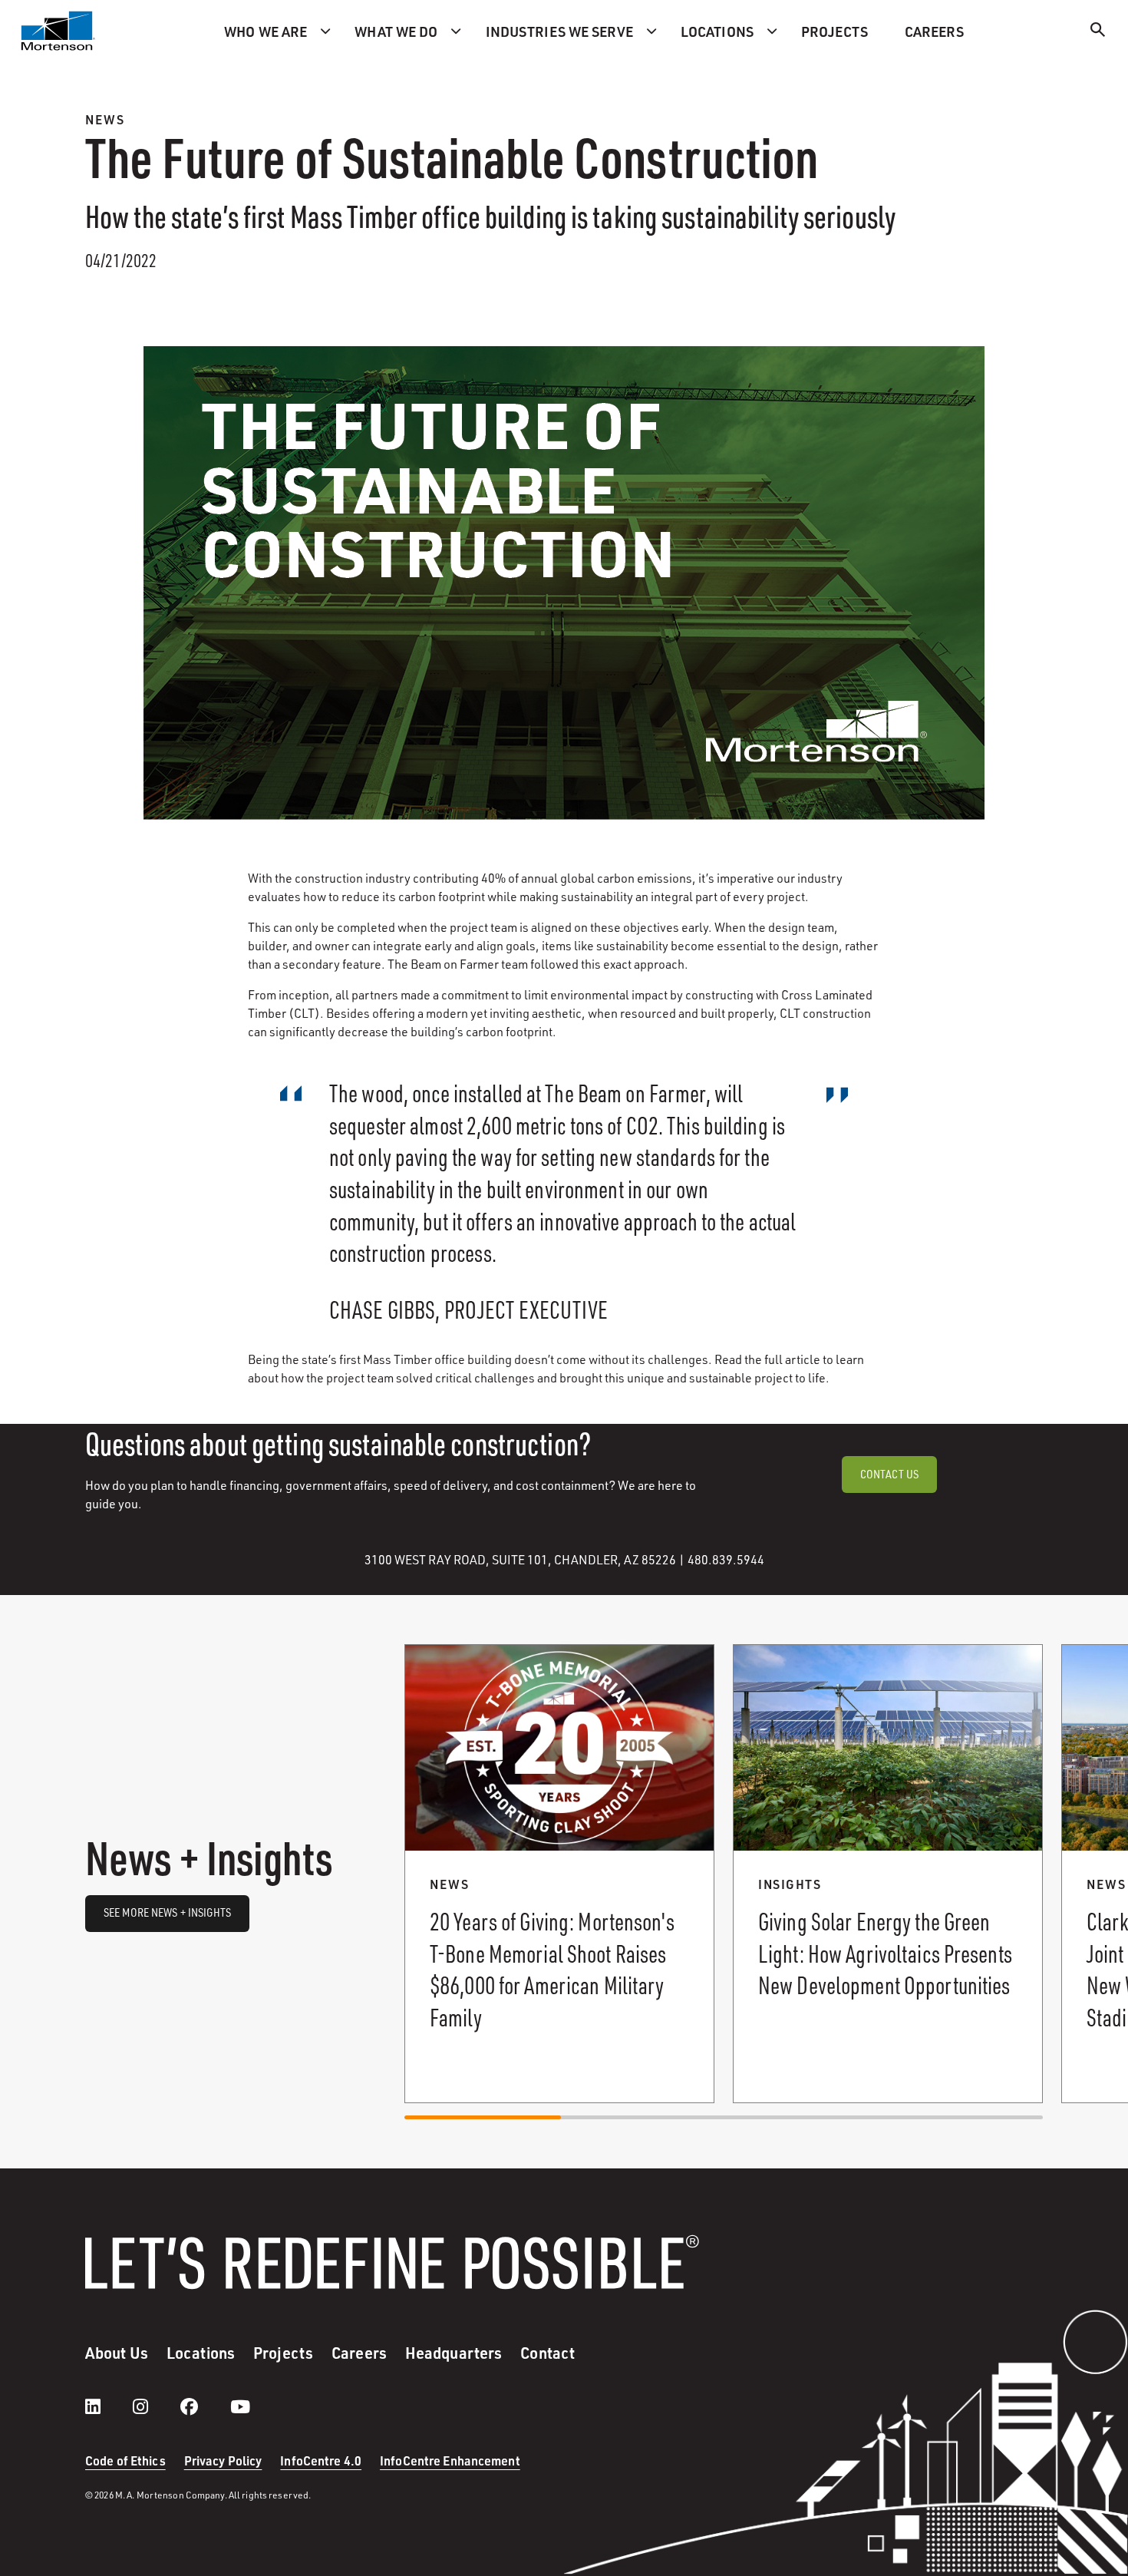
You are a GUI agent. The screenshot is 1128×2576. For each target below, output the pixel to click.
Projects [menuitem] (834, 31)
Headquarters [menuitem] (454, 2353)
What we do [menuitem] (396, 31)
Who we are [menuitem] (266, 31)
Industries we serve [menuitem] (559, 31)
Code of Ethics (125, 2460)
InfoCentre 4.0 (321, 2460)
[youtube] (240, 2406)
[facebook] (204, 2406)
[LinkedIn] (108, 2406)
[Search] (1098, 32)
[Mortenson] (58, 31)
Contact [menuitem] (548, 2353)
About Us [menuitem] (117, 2353)
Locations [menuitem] (717, 31)
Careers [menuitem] (934, 31)
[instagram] (156, 2406)
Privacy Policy (223, 2460)
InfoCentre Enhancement (450, 2460)
